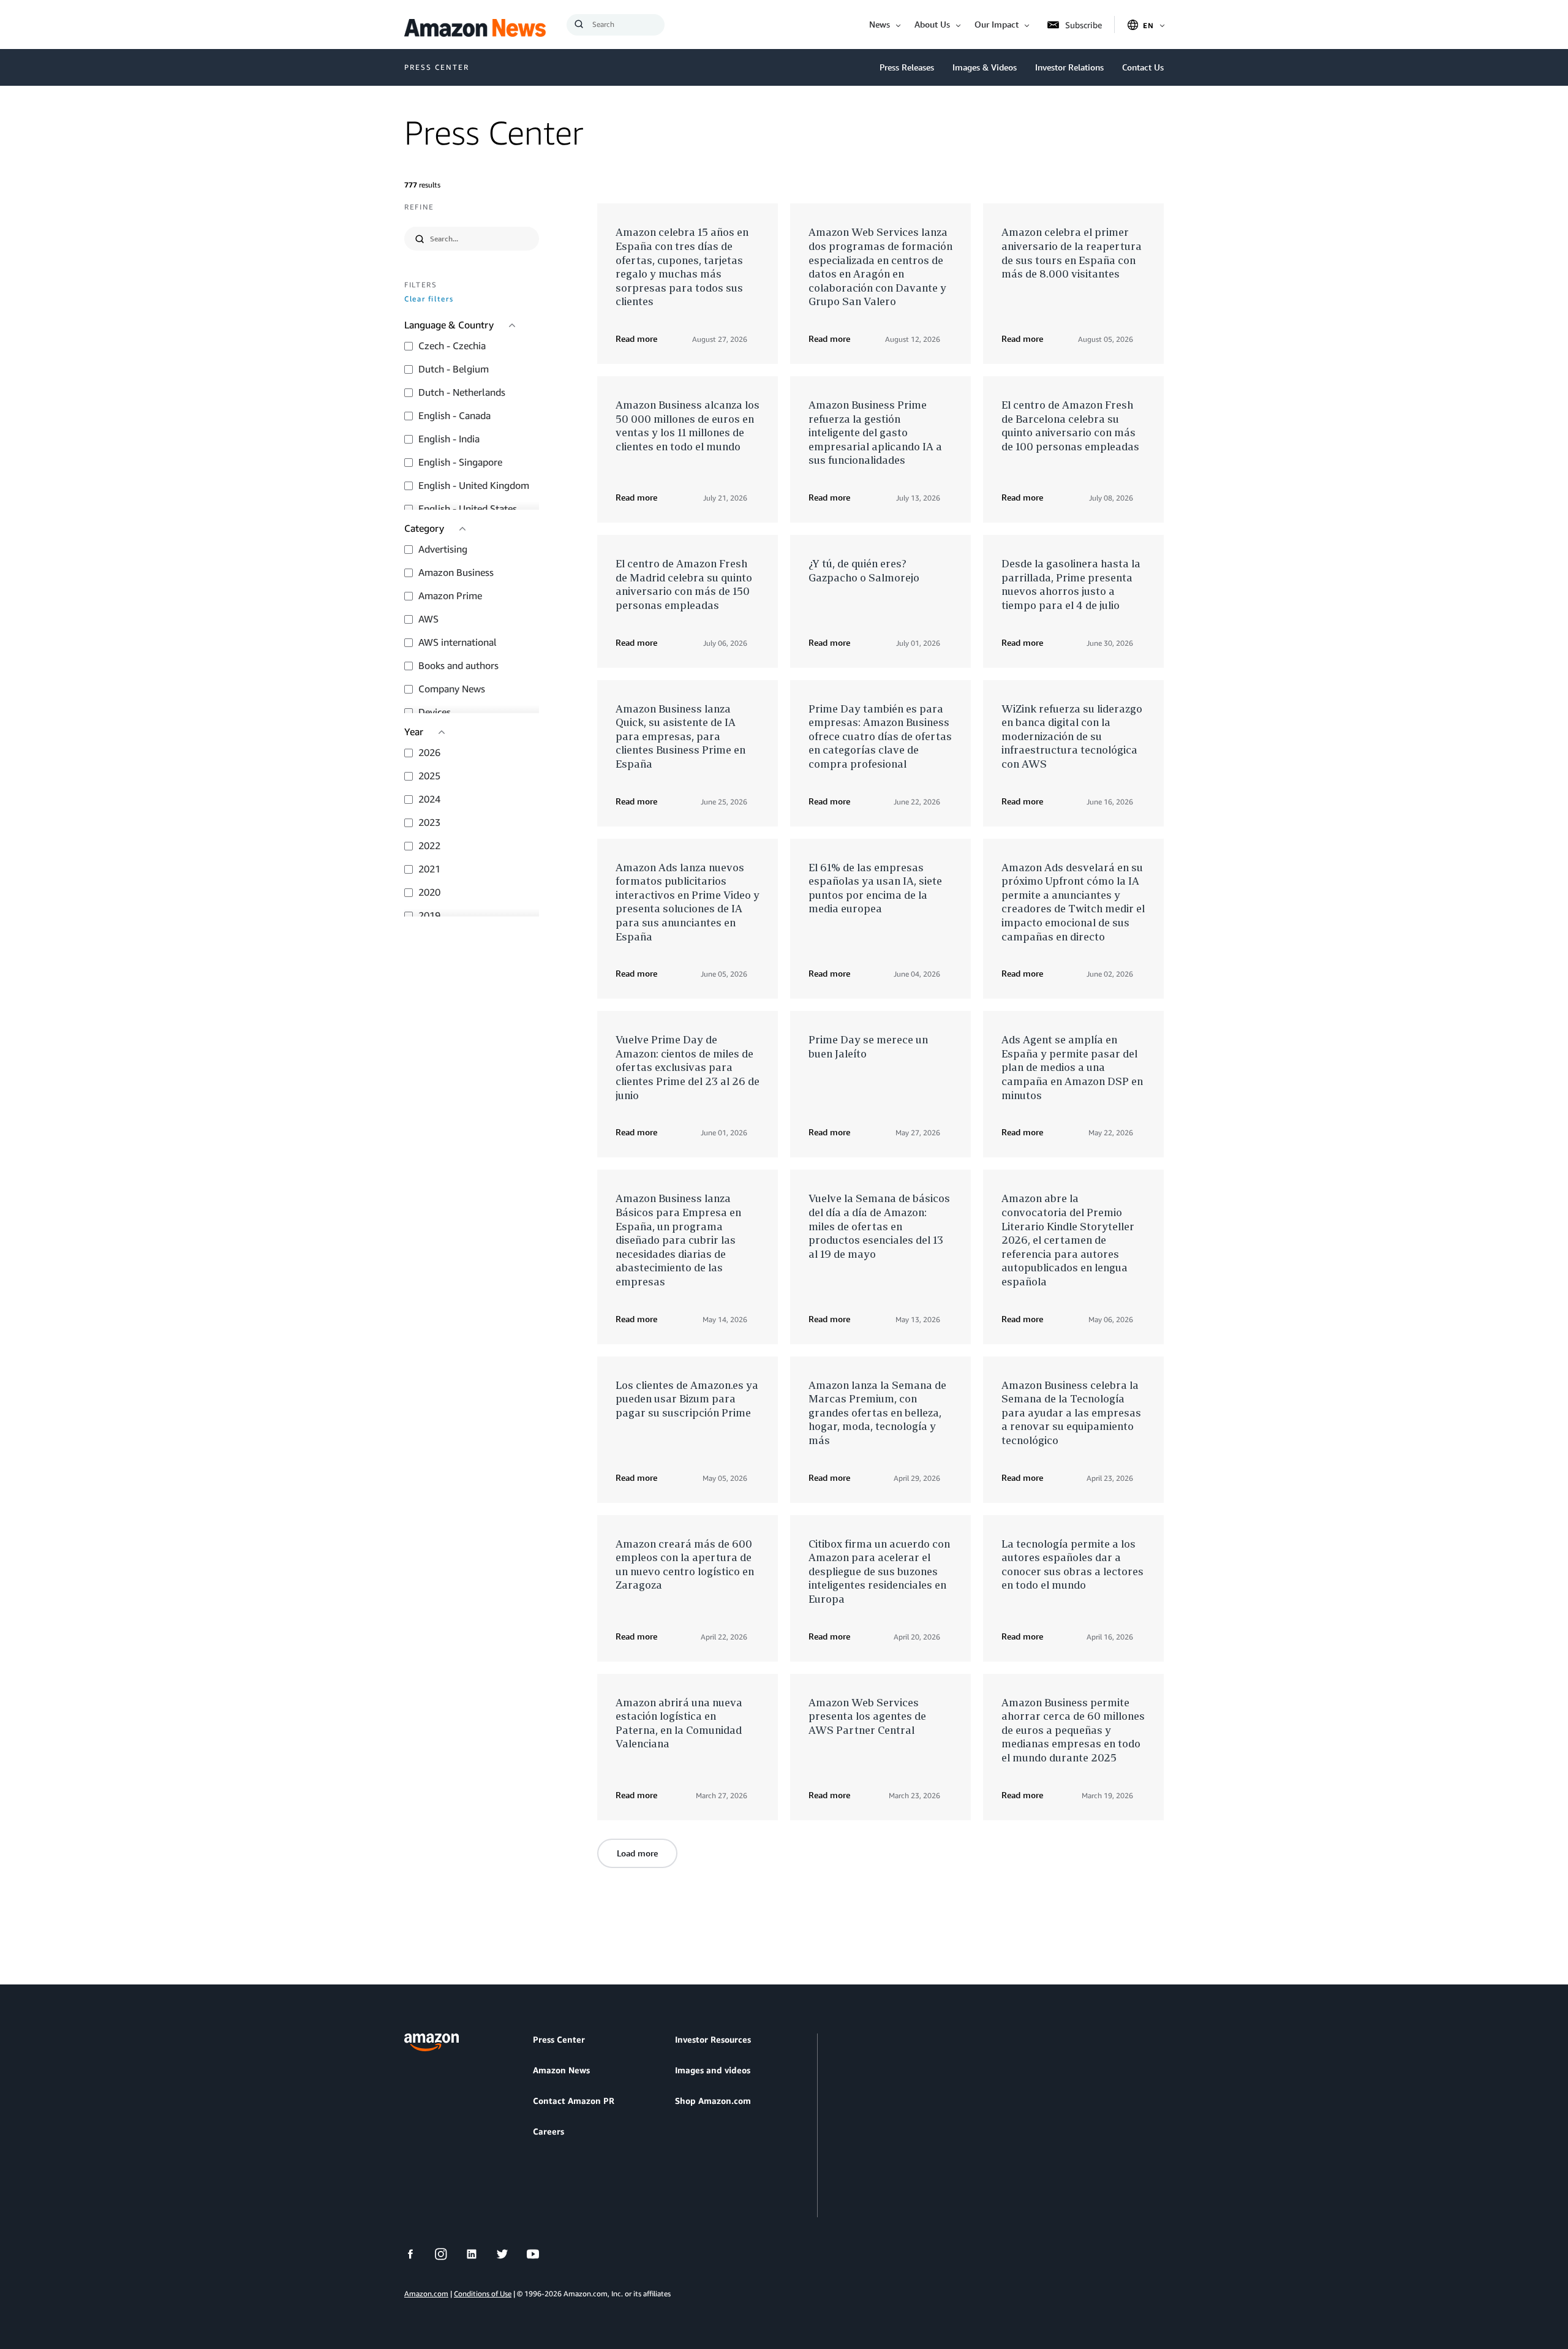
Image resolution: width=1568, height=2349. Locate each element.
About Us (932, 24)
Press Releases (907, 67)
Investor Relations (1069, 67)
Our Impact (997, 24)
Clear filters (429, 299)
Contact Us (1143, 67)
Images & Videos (985, 67)
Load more (637, 1853)
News (880, 24)
